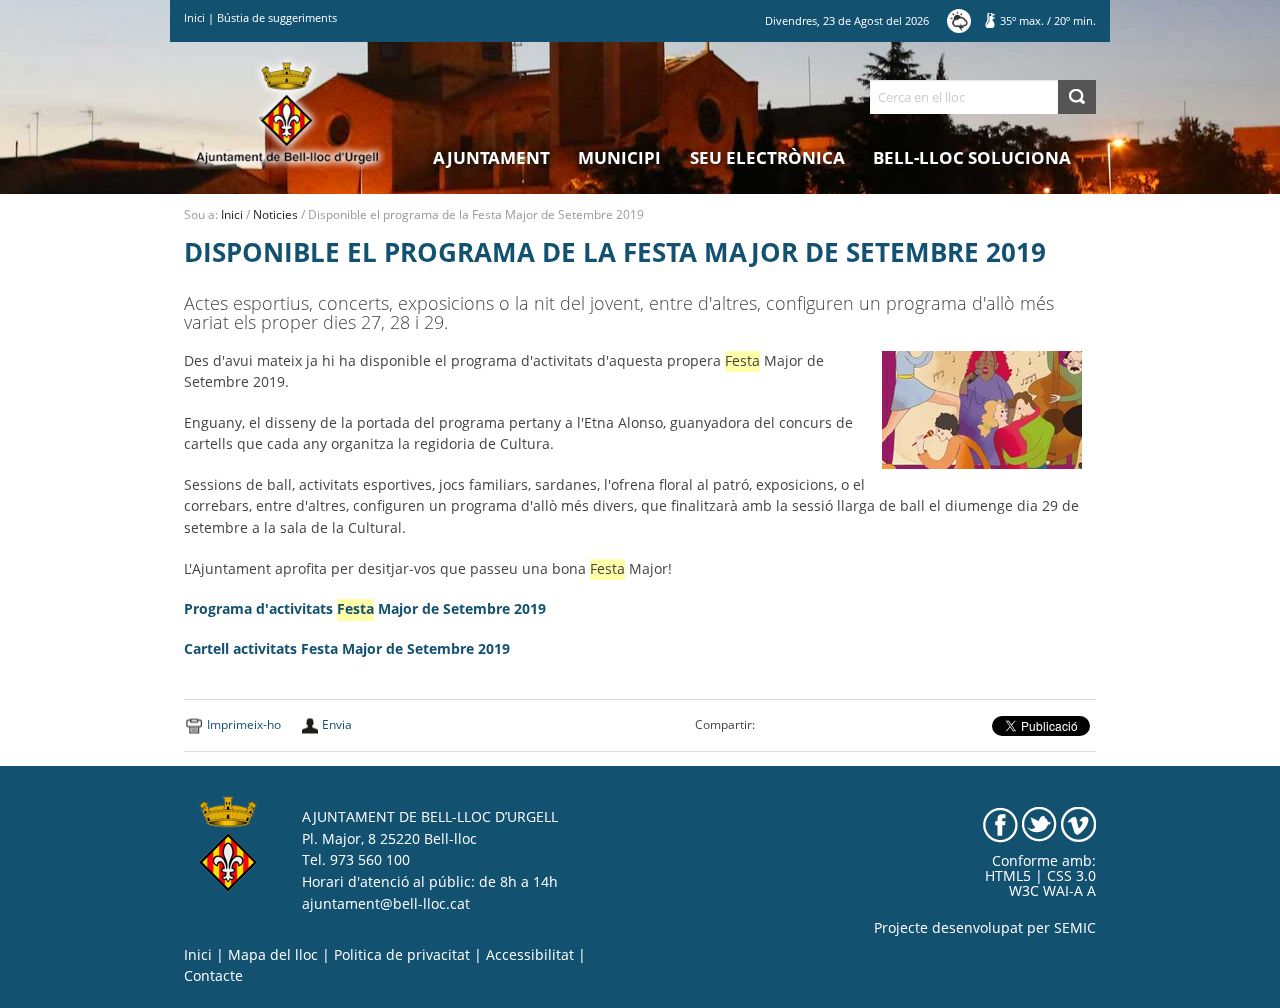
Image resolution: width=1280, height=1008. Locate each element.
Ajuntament (491, 157)
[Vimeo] (1078, 824)
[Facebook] (1000, 824)
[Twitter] (1039, 824)
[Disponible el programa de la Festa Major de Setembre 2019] (982, 408)
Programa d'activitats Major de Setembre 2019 (365, 609)
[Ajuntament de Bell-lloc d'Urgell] (287, 112)
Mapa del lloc (273, 955)
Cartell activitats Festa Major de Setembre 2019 (347, 649)
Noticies (275, 214)
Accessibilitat (530, 955)
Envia (337, 724)
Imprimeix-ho (244, 724)
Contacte (213, 976)
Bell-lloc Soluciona (972, 157)
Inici (194, 17)
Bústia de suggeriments (277, 17)
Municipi (619, 157)
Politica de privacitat (402, 955)
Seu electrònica (767, 157)
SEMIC (1075, 928)
